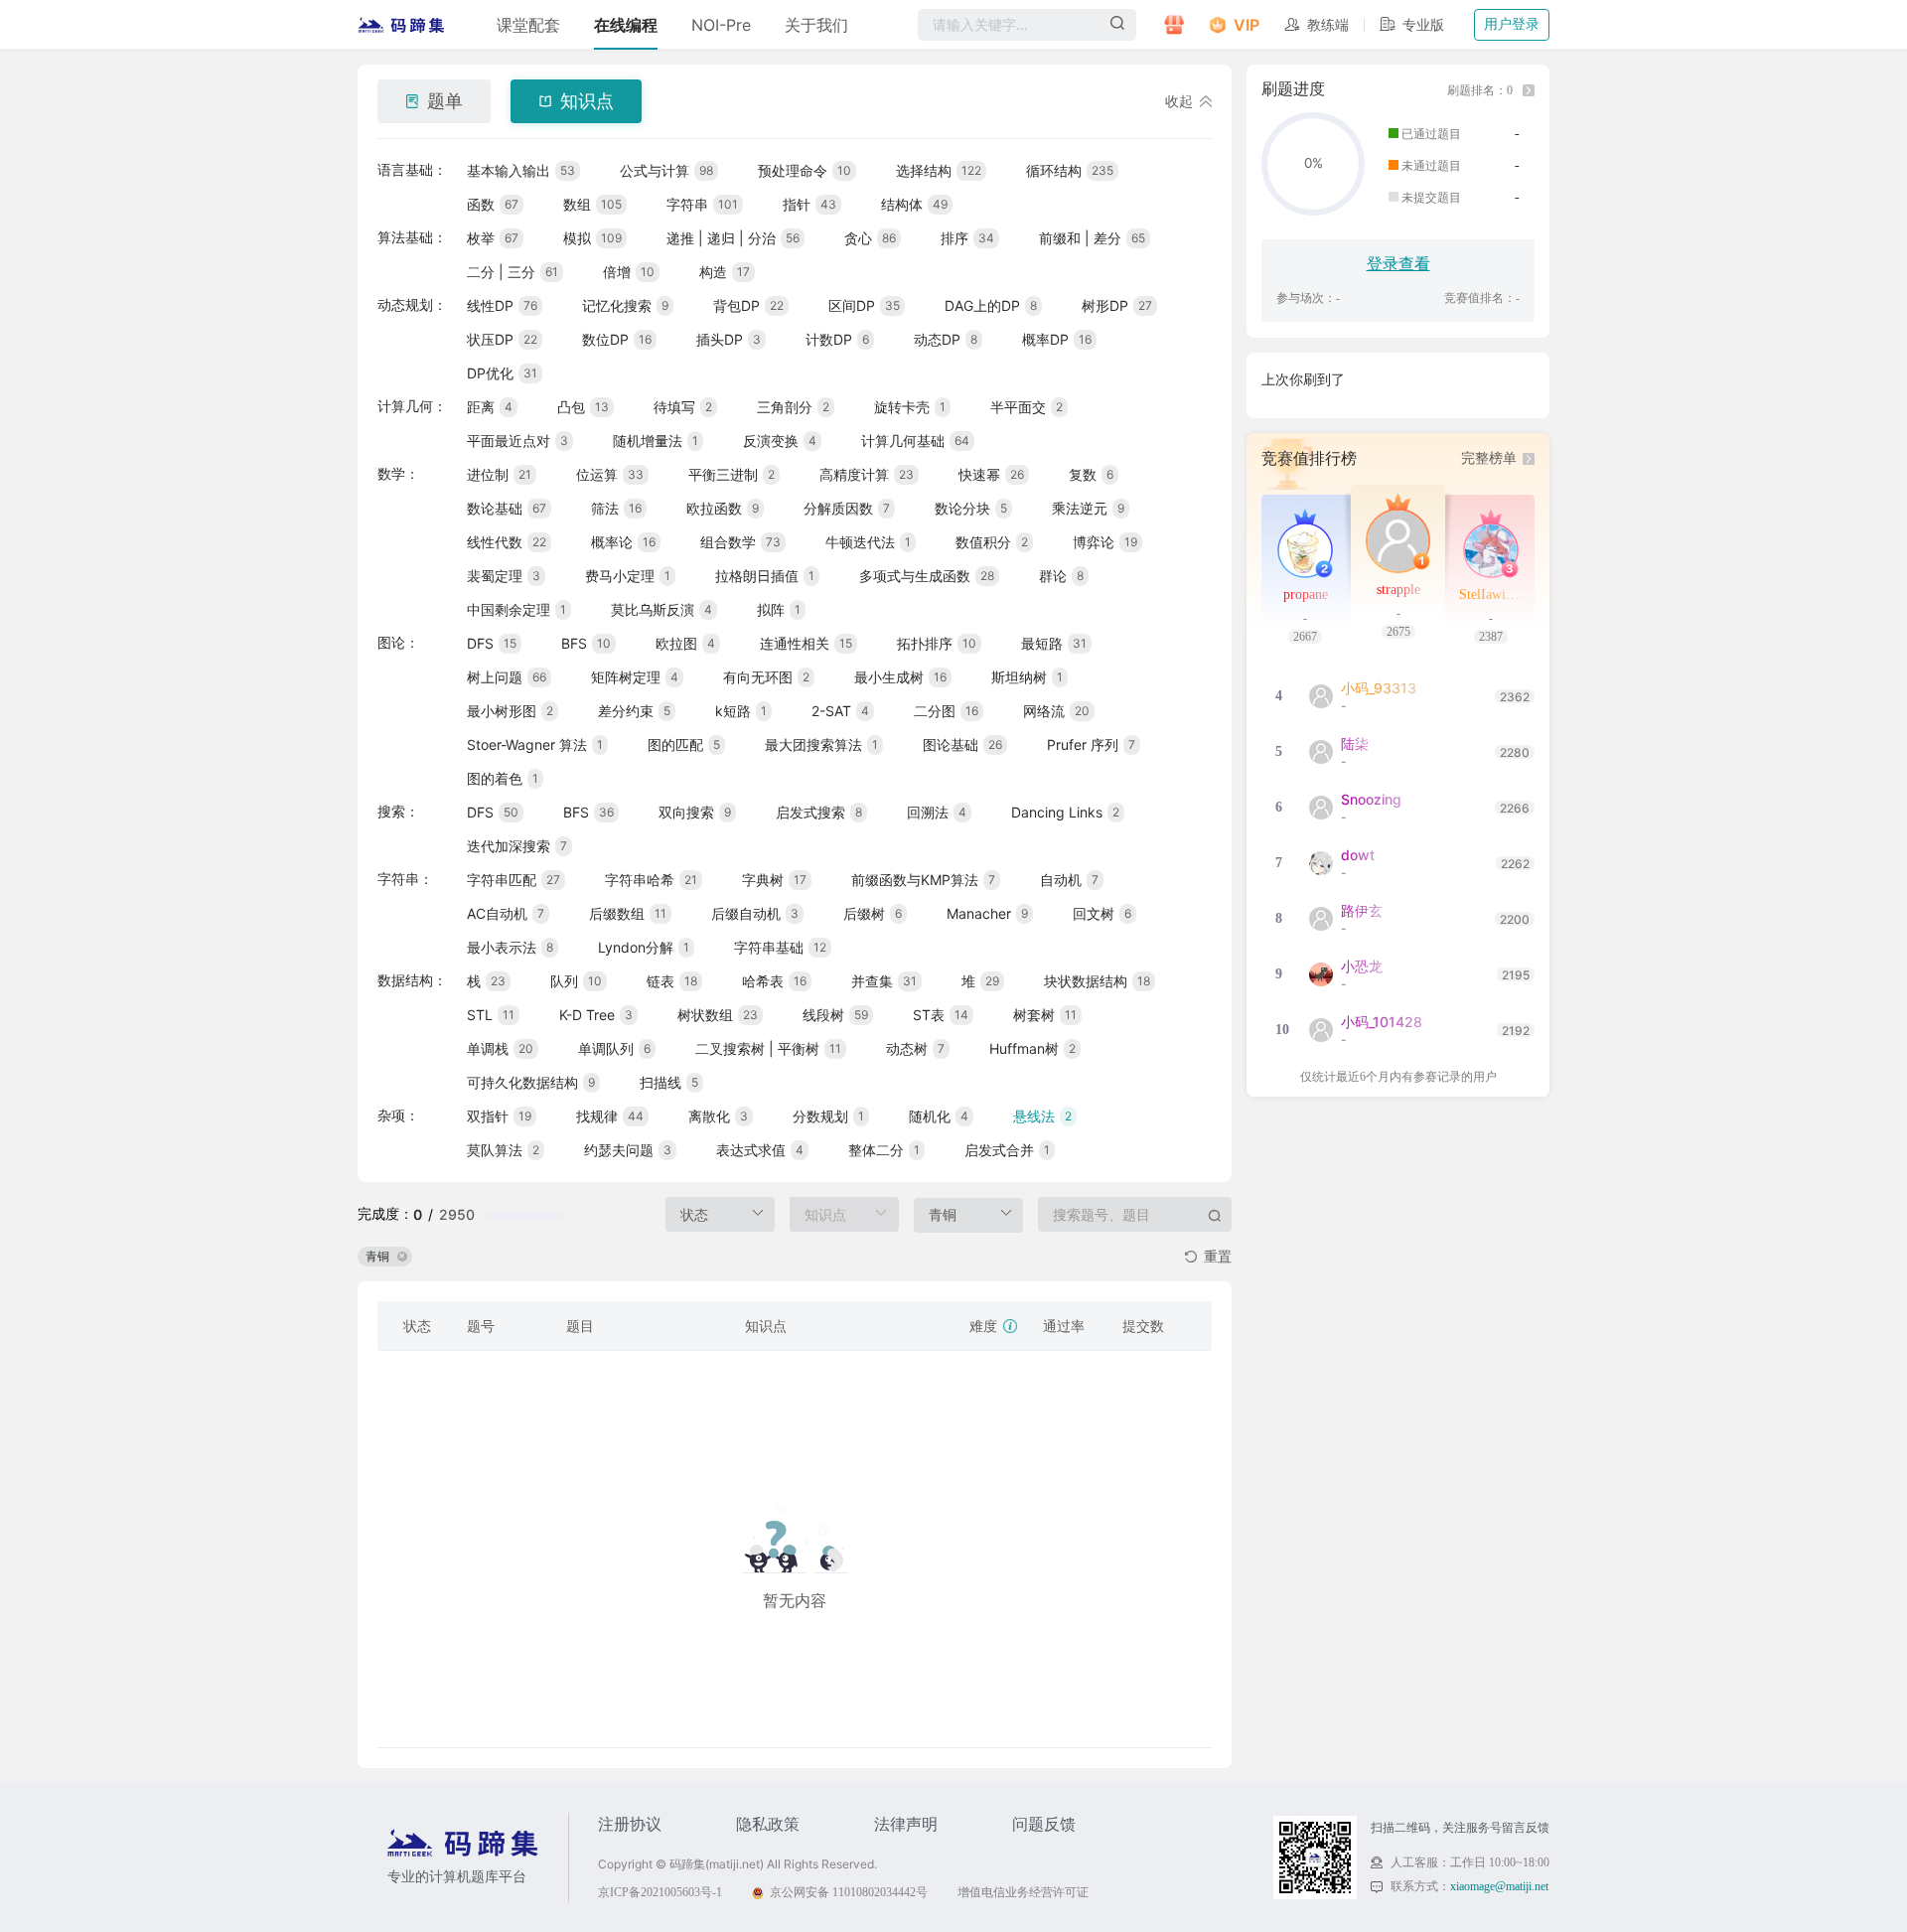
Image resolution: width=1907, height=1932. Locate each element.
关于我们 (816, 25)
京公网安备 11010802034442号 (849, 1892)
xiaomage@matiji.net (1499, 1886)
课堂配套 (528, 25)
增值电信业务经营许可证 (1023, 1892)
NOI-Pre (721, 25)
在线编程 (626, 25)
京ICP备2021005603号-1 (660, 1892)
